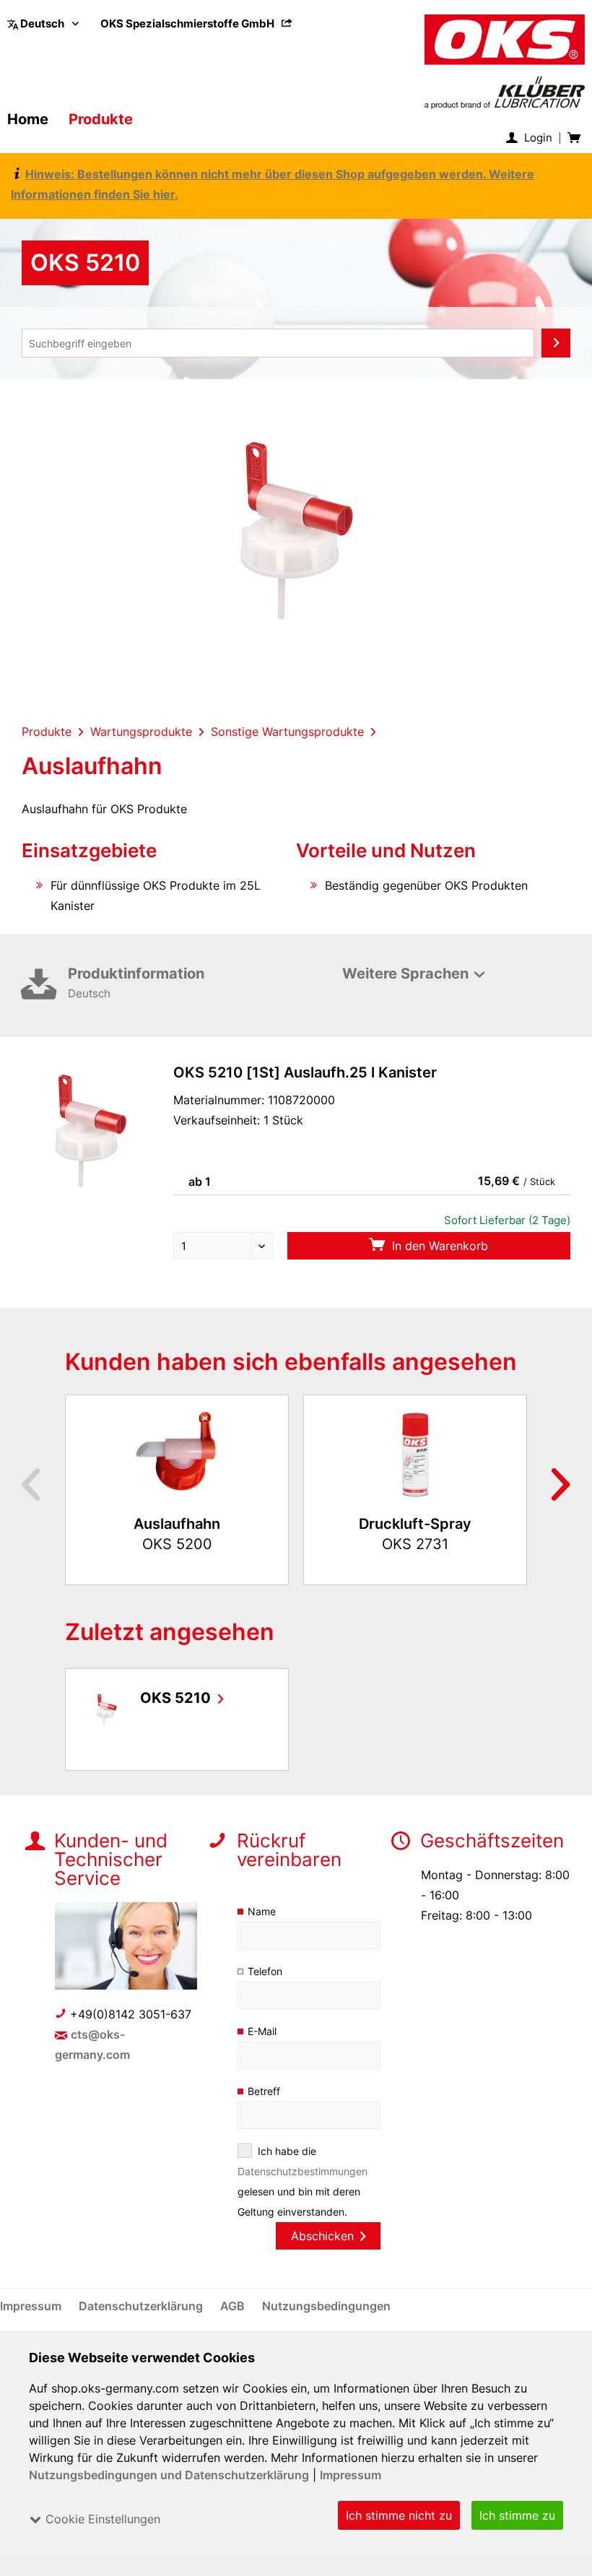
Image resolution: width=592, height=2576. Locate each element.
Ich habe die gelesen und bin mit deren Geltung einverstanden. (302, 2181)
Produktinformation (136, 983)
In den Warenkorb (438, 1246)
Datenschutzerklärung (142, 2306)
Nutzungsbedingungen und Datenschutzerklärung (169, 2475)
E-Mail (262, 2031)
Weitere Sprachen (405, 973)
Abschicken (322, 2236)
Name (262, 1911)
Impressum (351, 2475)
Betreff (264, 2091)
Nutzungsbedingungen (326, 2306)
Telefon (265, 1971)
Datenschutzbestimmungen (302, 2171)
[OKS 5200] (177, 1454)
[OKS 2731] (415, 1454)
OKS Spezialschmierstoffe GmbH (188, 23)
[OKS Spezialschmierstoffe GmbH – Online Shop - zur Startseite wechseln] (505, 62)
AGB (234, 2306)
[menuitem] (196, 23)
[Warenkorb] (573, 138)
